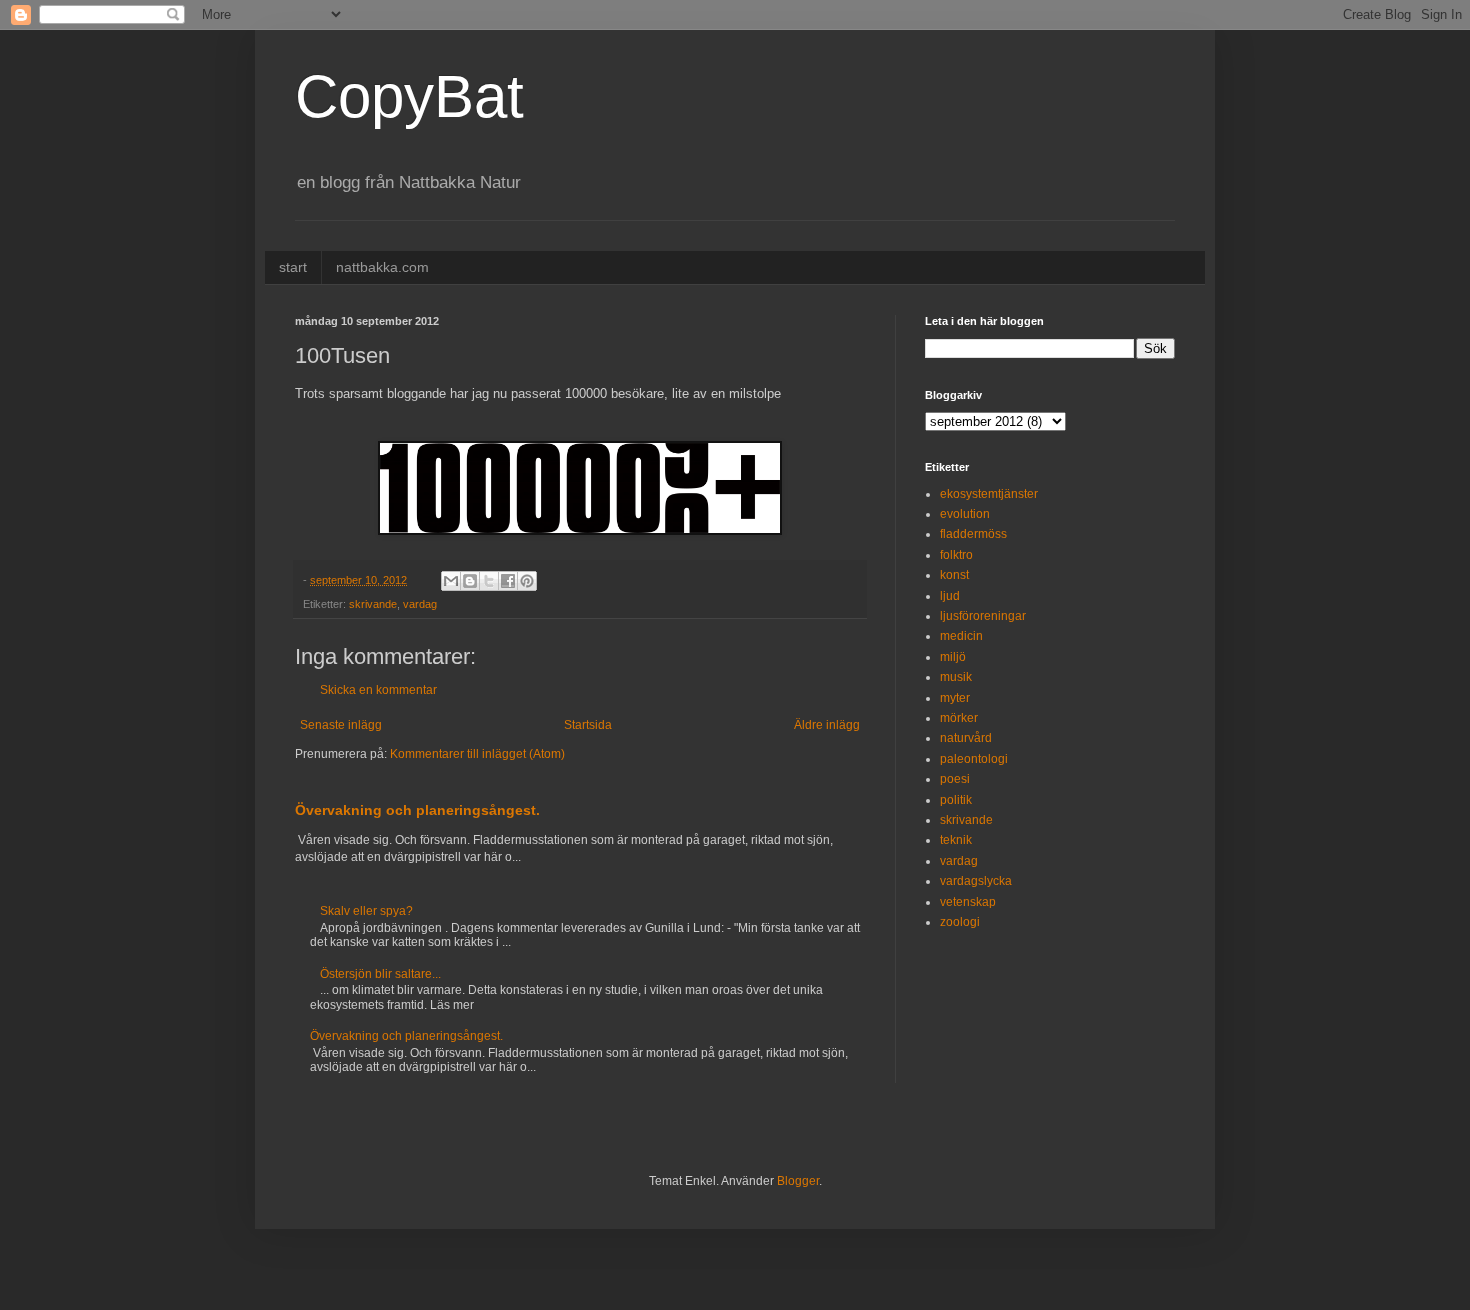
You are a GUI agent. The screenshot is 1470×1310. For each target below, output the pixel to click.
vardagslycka (976, 881)
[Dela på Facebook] (508, 581)
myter (955, 698)
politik (956, 800)
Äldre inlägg (827, 725)
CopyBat (409, 96)
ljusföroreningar (983, 616)
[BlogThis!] (470, 581)
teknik (956, 840)
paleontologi (974, 759)
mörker (959, 718)
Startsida (588, 725)
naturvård (966, 738)
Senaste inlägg (341, 725)
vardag (420, 604)
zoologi (960, 922)
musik (956, 677)
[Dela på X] (489, 581)
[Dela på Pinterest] (527, 581)
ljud (950, 596)
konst (954, 575)
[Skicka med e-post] (451, 581)
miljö (953, 657)
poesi (955, 779)
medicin (961, 636)
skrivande (373, 604)
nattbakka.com (382, 267)
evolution (965, 514)
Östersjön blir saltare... (380, 974)
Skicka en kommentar (378, 690)
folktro (956, 555)
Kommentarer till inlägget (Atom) (477, 754)
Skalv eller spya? (366, 911)
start (293, 267)
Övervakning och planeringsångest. (417, 810)
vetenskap (968, 902)
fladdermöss (973, 534)
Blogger (798, 1181)
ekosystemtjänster (989, 494)
